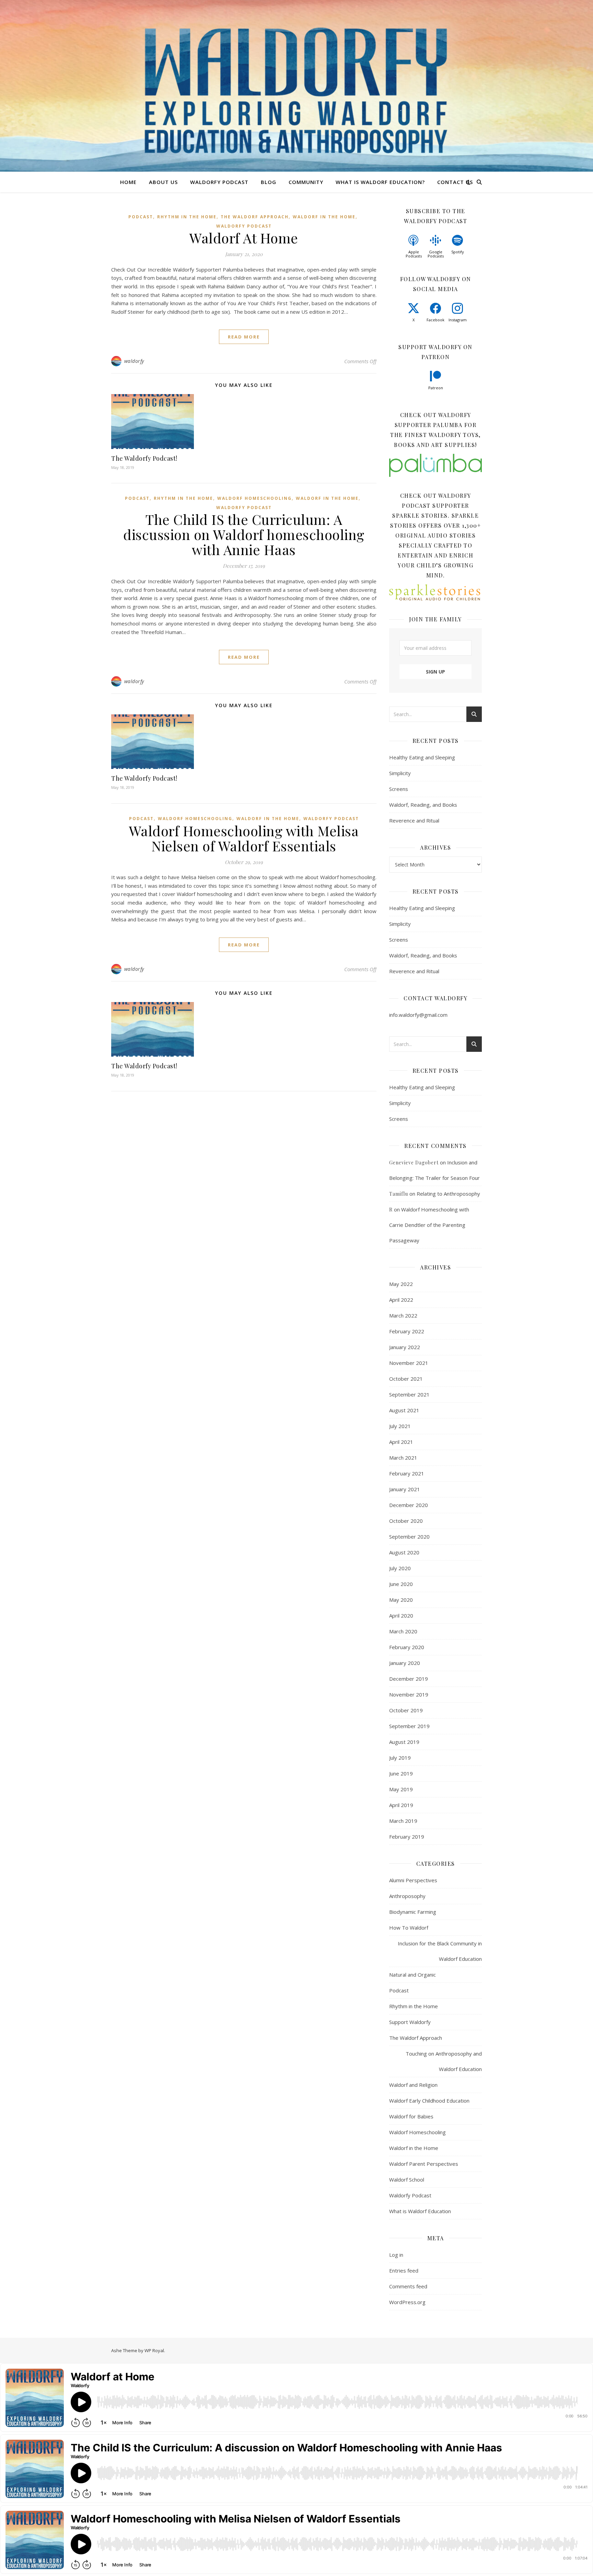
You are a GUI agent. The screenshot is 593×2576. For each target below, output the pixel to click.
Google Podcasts (436, 254)
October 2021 (406, 1379)
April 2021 (401, 1442)
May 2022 (401, 1284)
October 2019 (406, 1710)
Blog (269, 182)
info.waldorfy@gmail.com (418, 1015)
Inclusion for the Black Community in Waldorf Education (440, 1951)
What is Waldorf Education (420, 2211)
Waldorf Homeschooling (254, 498)
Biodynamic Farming (413, 1912)
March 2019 (403, 1821)
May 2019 (401, 1789)
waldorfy (134, 361)
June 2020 (401, 1584)
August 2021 (404, 1410)
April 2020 (401, 1615)
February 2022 (407, 1331)
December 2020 (409, 1505)
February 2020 (407, 1647)
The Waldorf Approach (255, 217)
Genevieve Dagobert (414, 1163)
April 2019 (401, 1805)
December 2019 (409, 1679)
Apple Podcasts (414, 254)
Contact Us (455, 182)
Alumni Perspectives (413, 1880)
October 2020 (406, 1521)
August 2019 (404, 1742)
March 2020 (403, 1631)
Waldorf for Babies (411, 2116)
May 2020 (401, 1600)
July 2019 (400, 1758)
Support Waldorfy (410, 2022)
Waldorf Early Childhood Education (429, 2101)
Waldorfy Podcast (219, 182)
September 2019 (409, 1726)
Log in (396, 2255)
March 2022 (403, 1315)
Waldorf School (407, 2180)
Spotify (458, 252)
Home (128, 182)
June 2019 (401, 1773)
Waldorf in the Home (324, 217)
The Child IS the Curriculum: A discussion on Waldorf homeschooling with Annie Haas (244, 534)
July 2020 (400, 1568)
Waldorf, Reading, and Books (423, 805)
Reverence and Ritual (414, 820)
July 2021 (400, 1426)
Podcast (141, 217)
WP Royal (154, 2350)
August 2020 (404, 1552)
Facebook (435, 320)
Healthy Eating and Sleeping (422, 757)
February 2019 (407, 1837)
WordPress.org (407, 2302)
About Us (163, 182)
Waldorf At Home (244, 238)
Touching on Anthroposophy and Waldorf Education (444, 2061)
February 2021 (407, 1473)
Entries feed (404, 2270)
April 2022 (401, 1300)
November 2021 (409, 1363)
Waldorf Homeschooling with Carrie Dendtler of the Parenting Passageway (429, 1225)
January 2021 (405, 1489)
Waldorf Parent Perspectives (424, 2164)
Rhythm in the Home (187, 217)
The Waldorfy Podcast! (144, 458)
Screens (399, 789)
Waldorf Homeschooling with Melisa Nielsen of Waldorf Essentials (244, 838)
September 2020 (409, 1537)
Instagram (458, 320)
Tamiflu (399, 1194)
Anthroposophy (407, 1896)
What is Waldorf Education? (380, 182)
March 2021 (403, 1458)
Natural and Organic (412, 1975)
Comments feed (408, 2286)
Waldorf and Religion (413, 2085)
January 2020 (405, 1663)
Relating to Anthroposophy (448, 1194)
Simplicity (400, 773)
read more (244, 337)
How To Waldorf (409, 1928)
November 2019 (409, 1694)
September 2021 (409, 1394)
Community (306, 182)
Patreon (436, 388)
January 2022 (405, 1347)
